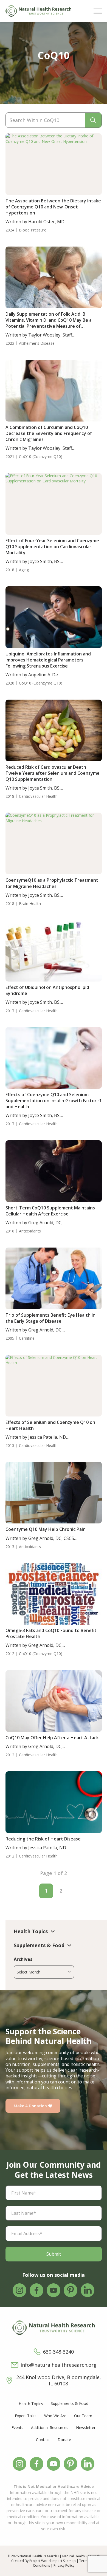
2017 (10, 1011)
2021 (10, 457)
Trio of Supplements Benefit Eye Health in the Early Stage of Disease (50, 1318)
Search (93, 120)
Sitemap (69, 2561)
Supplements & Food (70, 2403)
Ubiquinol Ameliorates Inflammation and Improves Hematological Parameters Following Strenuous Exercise (48, 660)
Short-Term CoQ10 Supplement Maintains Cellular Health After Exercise (50, 1211)
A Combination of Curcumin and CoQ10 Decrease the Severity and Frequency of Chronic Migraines (49, 433)
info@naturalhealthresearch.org (59, 2365)
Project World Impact (46, 2561)
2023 (10, 343)
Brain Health (30, 904)
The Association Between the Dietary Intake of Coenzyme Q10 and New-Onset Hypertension (53, 207)
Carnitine (27, 1338)
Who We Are (55, 2416)
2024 (10, 230)
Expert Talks (26, 2416)
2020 (10, 683)
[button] (98, 11)
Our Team (83, 2416)
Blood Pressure (33, 230)
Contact (43, 2440)
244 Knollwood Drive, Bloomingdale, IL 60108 (59, 2380)
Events (17, 2427)
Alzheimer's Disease (37, 343)
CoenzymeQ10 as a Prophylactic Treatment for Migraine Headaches (52, 883)
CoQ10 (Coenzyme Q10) (41, 457)
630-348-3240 (58, 2352)
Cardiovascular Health (38, 796)
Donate (64, 2440)
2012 (10, 1654)
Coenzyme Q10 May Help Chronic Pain (46, 1529)
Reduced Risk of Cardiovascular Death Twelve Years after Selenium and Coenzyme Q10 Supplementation (53, 773)
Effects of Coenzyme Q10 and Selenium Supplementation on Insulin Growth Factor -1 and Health (54, 1101)
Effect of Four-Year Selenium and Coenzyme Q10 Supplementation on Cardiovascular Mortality (52, 547)
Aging (24, 570)
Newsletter (86, 2427)
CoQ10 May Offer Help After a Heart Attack (52, 1738)
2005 (10, 1338)
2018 (10, 570)
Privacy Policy (64, 2565)
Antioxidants (30, 1231)
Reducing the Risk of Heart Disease (43, 1839)
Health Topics (31, 2404)
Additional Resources (50, 2427)
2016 (10, 1231)
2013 (10, 1446)
